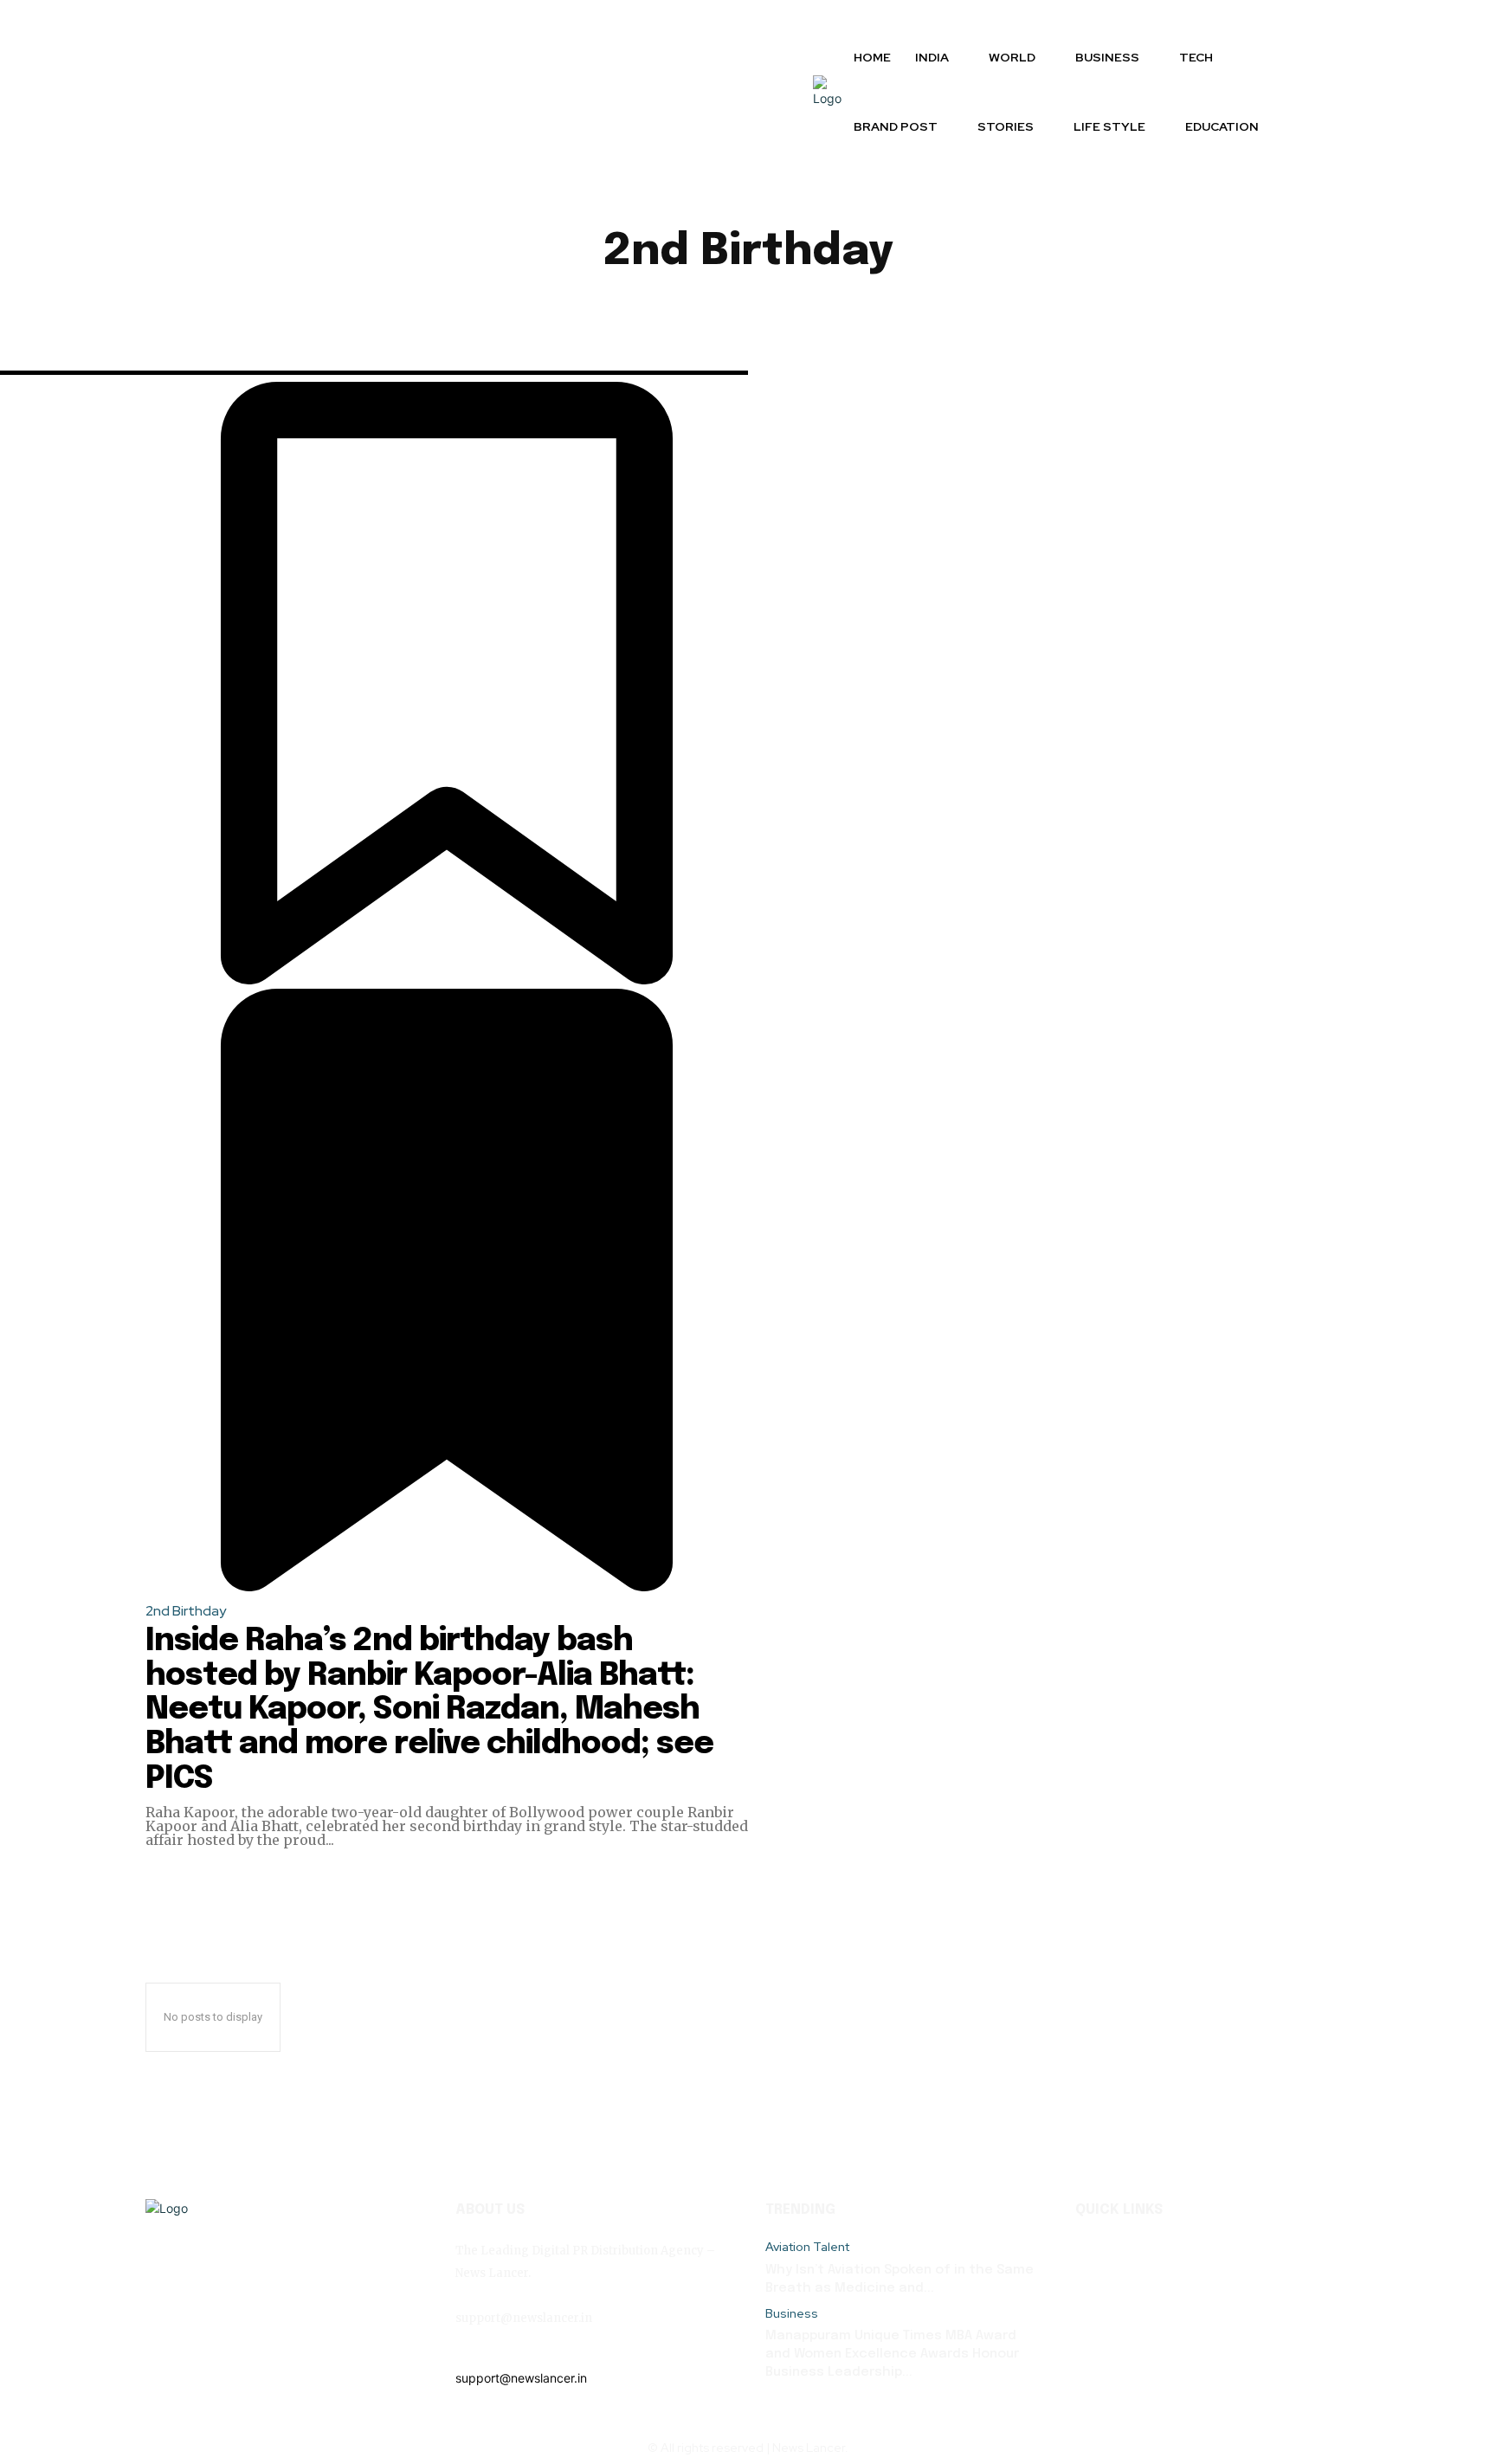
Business (792, 2314)
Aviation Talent (807, 2247)
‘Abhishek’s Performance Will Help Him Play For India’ (1054, 313)
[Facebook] (471, 2349)
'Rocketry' (467, 313)
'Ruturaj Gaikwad (708, 313)
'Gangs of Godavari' (339, 313)
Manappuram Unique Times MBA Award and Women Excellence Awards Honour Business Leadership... (892, 2354)
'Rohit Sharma (577, 313)
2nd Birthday (186, 1611)
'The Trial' (828, 313)
